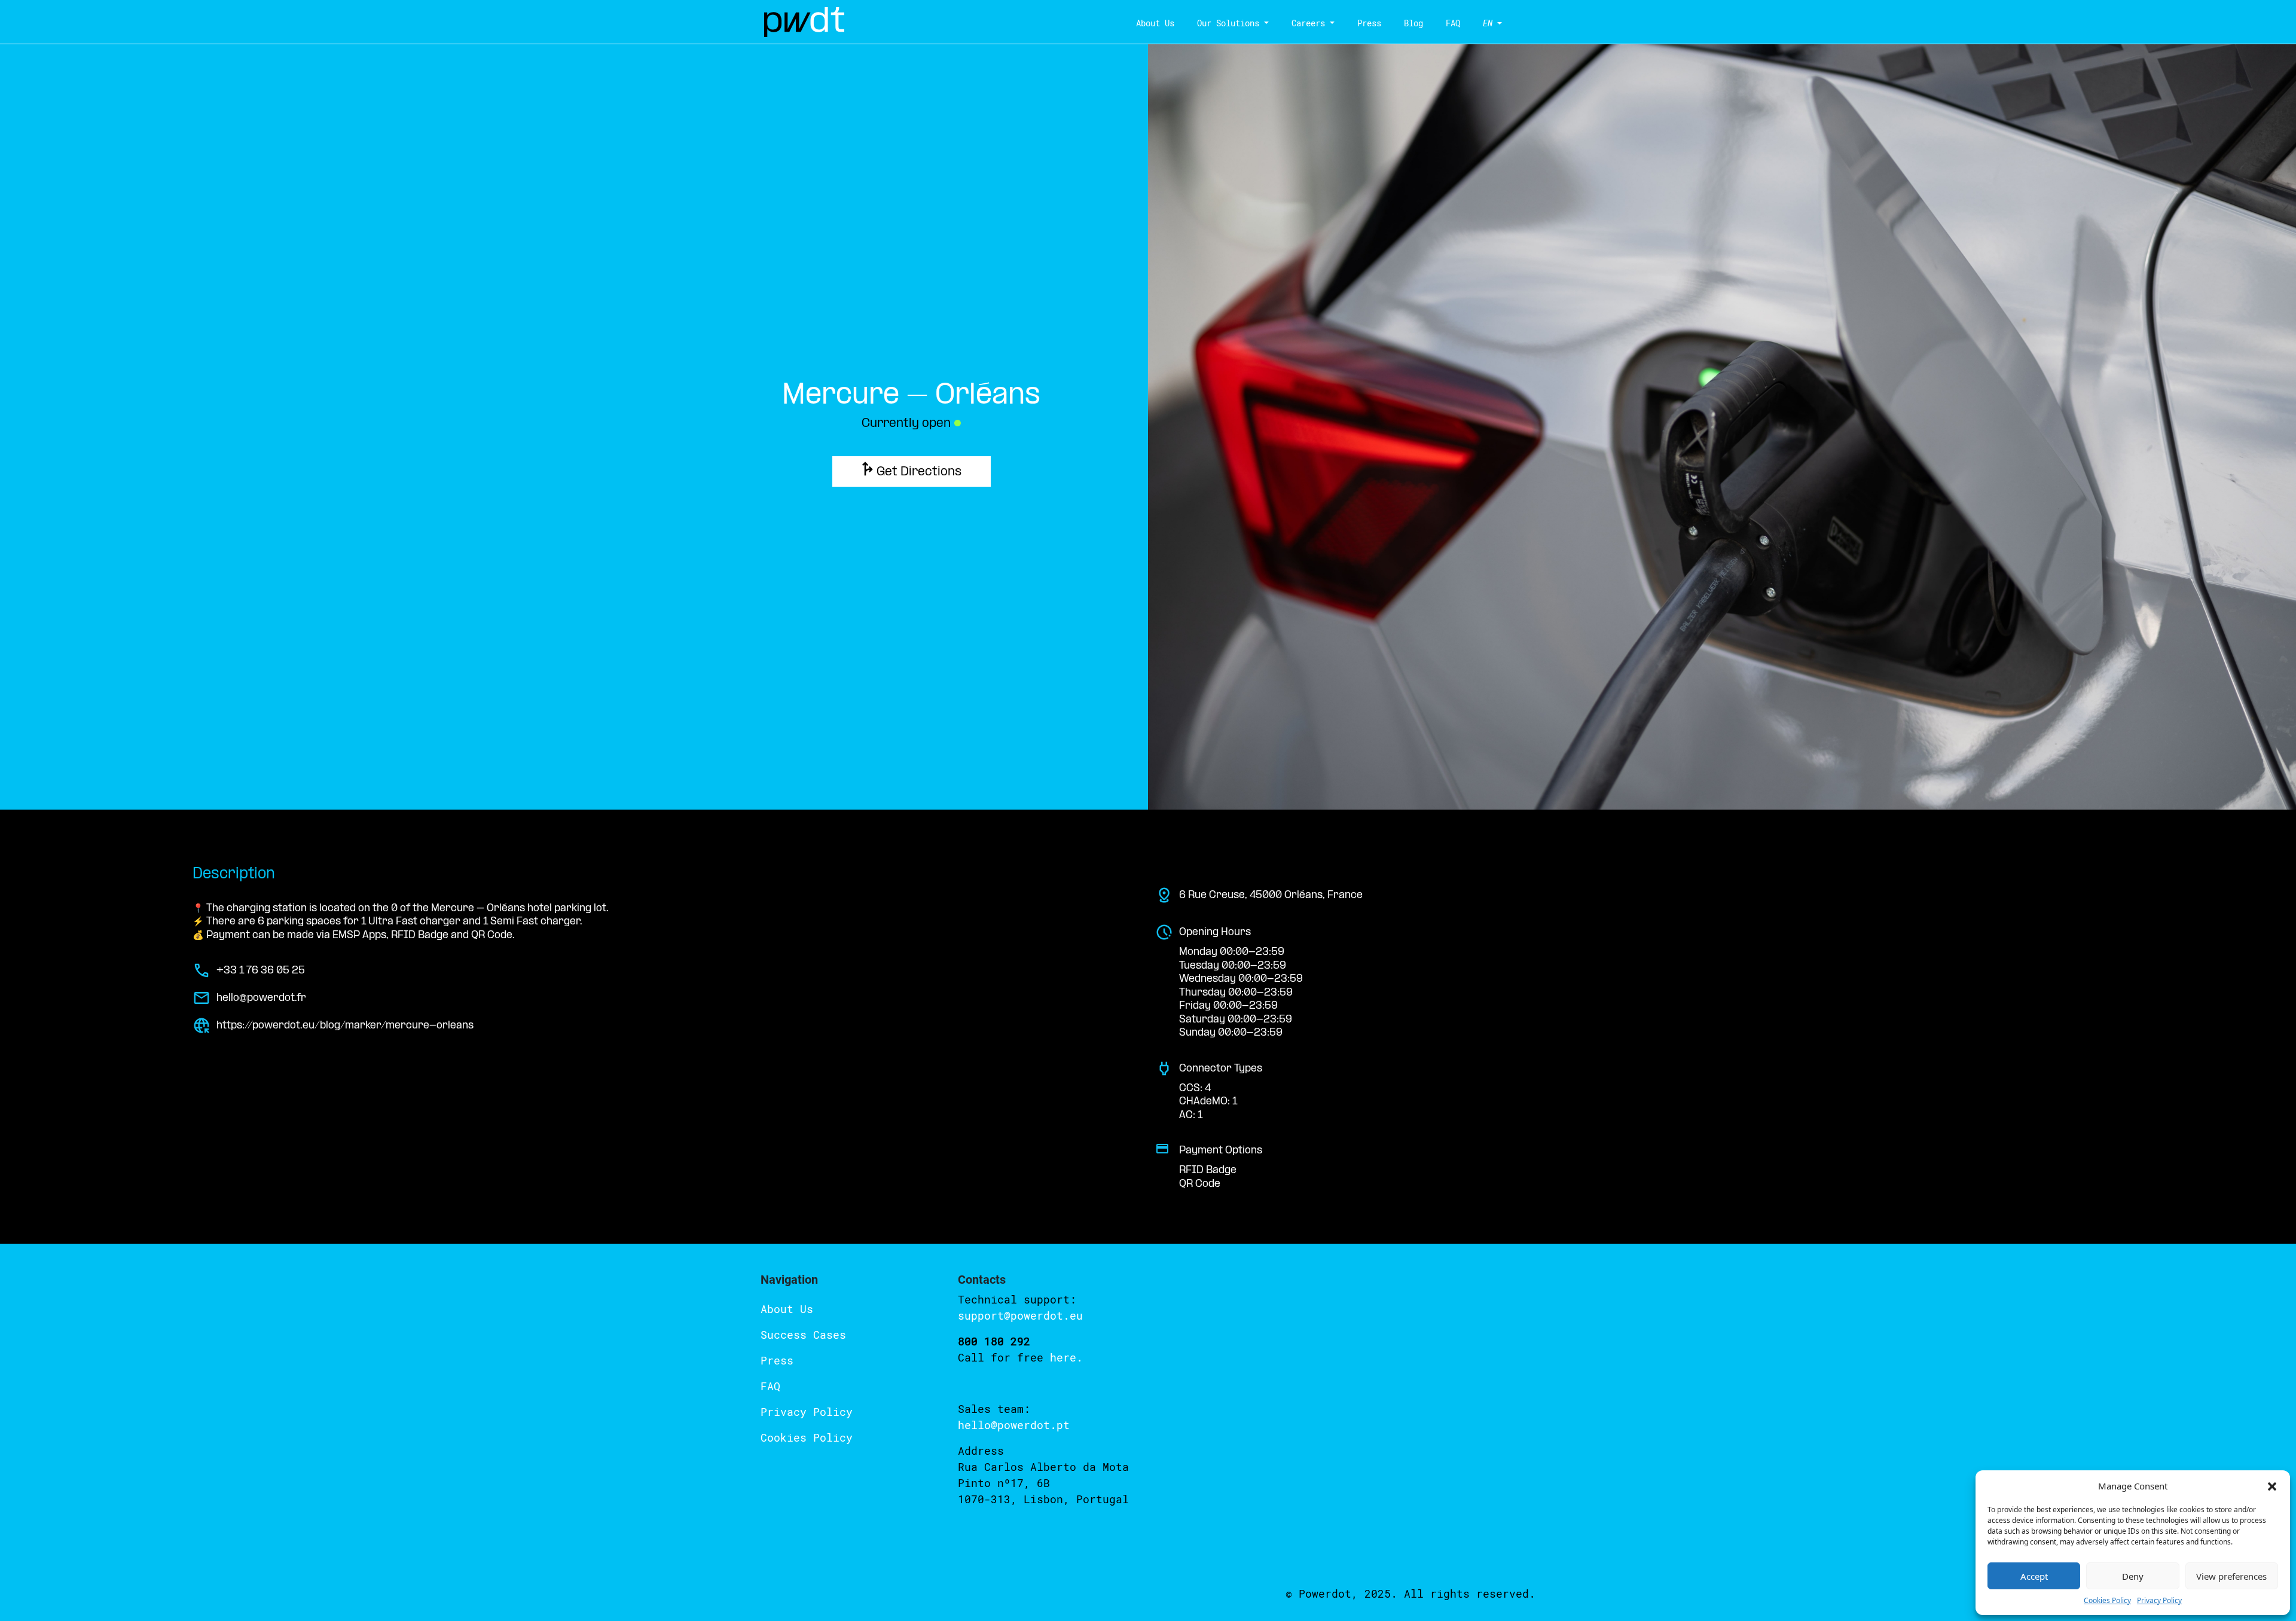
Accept (2034, 1576)
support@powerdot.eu (1020, 1315)
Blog (1413, 23)
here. (1066, 1357)
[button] (2272, 1486)
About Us (1155, 23)
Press (1369, 23)
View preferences (2231, 1576)
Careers (1308, 23)
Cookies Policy (2107, 1600)
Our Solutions (1228, 23)
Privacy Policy (2159, 1600)
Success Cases (803, 1335)
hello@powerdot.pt (1014, 1425)
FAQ (1453, 23)
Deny (2133, 1576)
